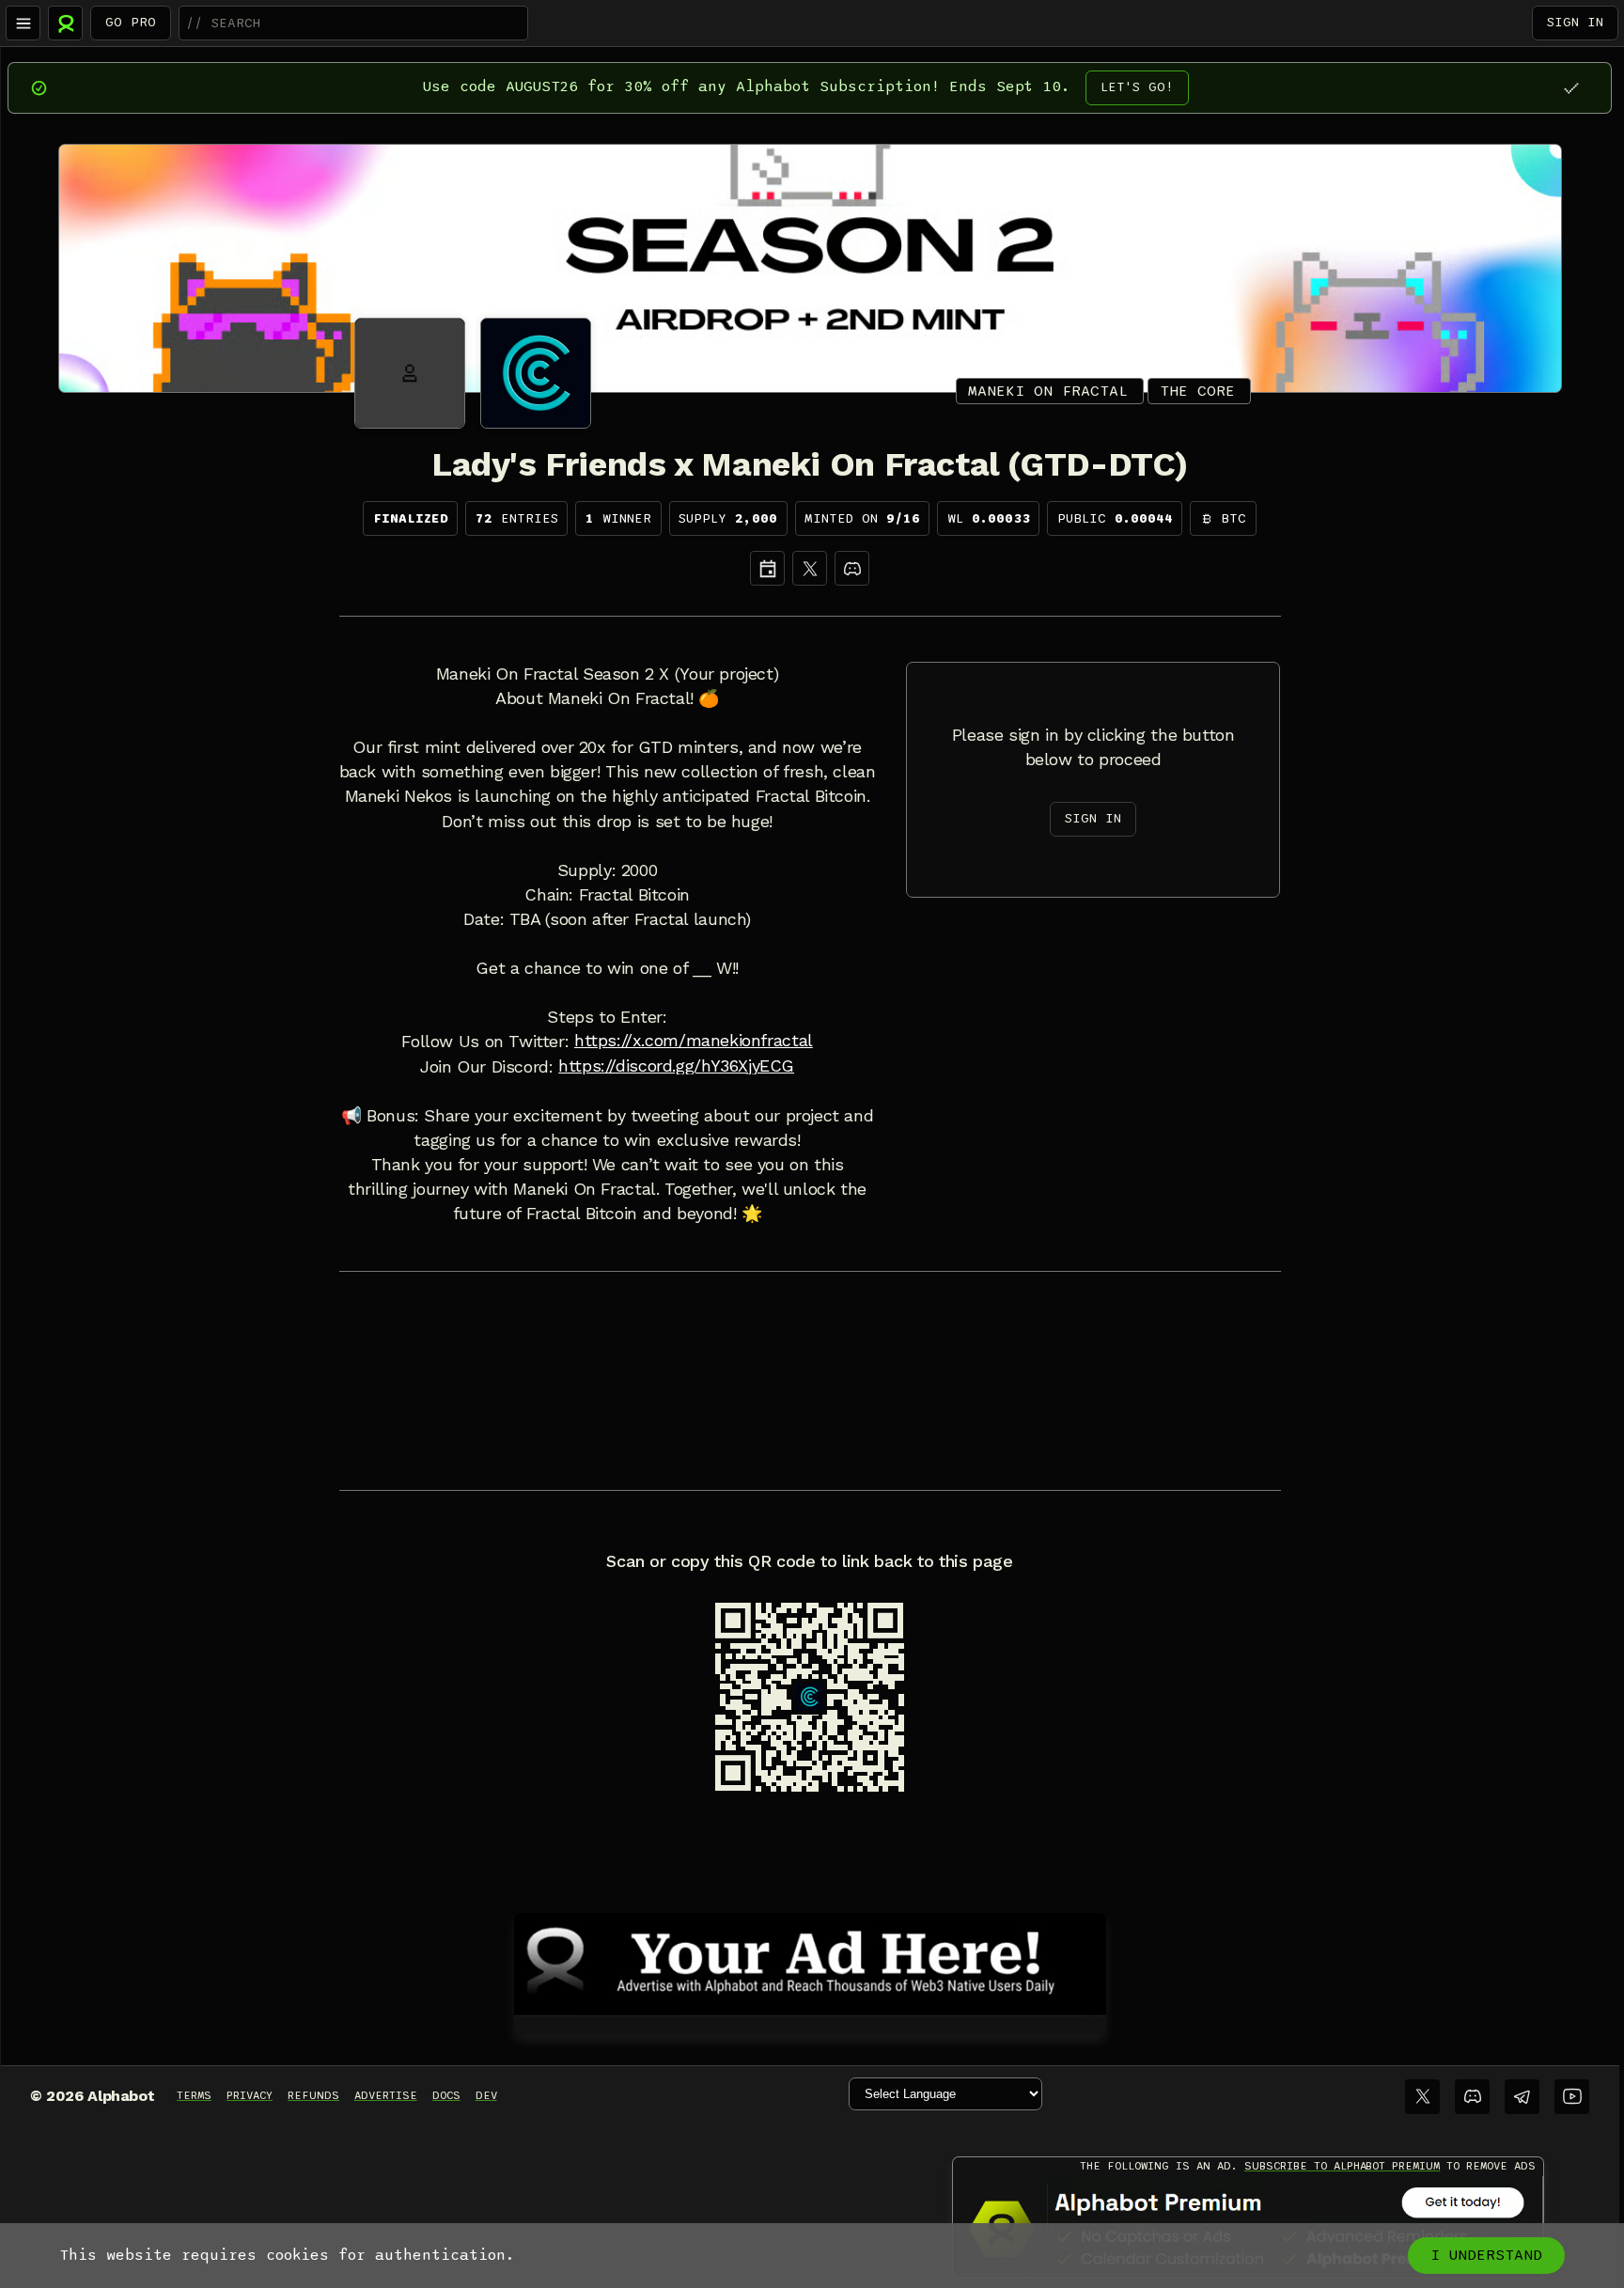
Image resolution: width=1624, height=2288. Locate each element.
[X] (810, 568)
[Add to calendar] (767, 568)
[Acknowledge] (1571, 88)
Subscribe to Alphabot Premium (1342, 2166)
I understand (1486, 2255)
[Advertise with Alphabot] (810, 1961)
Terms (194, 2095)
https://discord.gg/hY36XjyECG (676, 1066)
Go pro (131, 22)
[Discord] (852, 568)
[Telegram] (1522, 2097)
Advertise (386, 2095)
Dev (486, 2095)
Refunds (313, 2095)
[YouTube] (1572, 2097)
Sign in (1575, 22)
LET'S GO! (1137, 87)
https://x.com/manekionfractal (694, 1041)
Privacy (250, 2095)
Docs (446, 2095)
